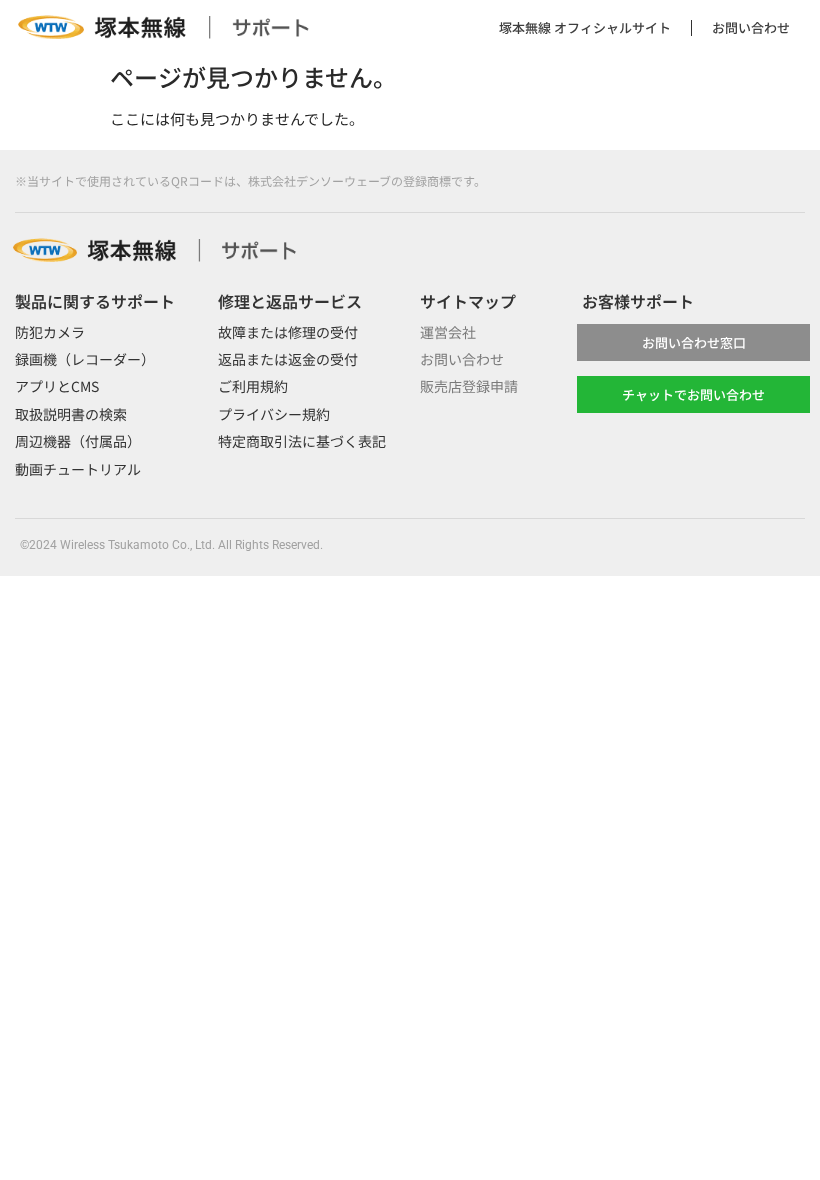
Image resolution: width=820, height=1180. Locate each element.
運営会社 (448, 332)
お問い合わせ (751, 27)
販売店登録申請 (469, 386)
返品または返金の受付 (288, 359)
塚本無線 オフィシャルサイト (585, 27)
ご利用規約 (253, 386)
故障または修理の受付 (288, 332)
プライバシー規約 (274, 414)
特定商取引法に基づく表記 (302, 441)
